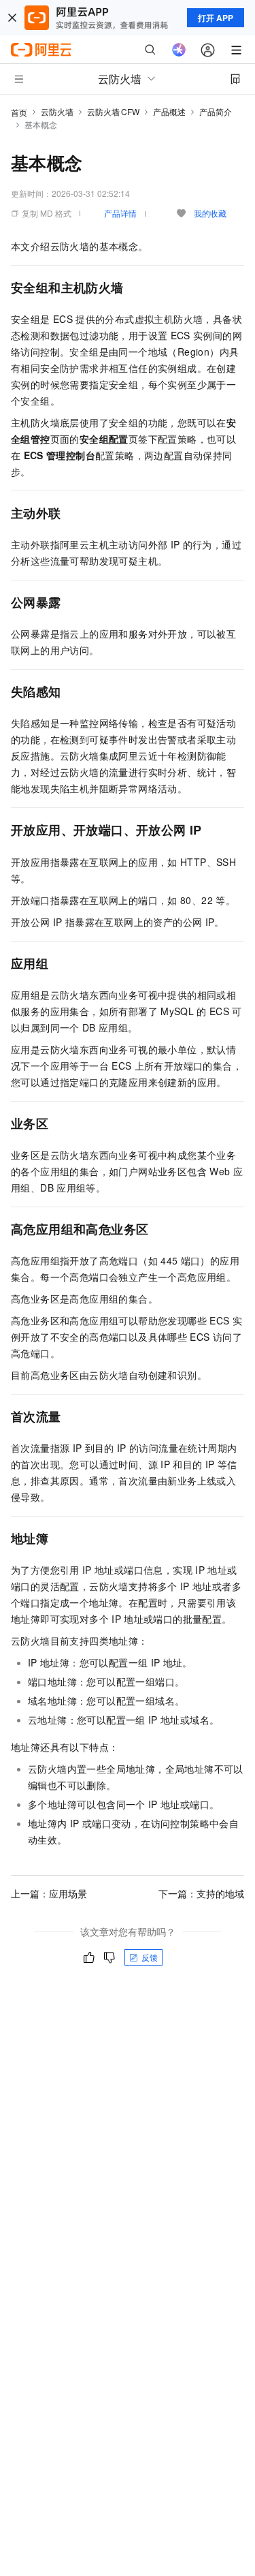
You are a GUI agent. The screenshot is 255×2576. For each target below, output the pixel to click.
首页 (19, 112)
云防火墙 (57, 111)
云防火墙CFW (113, 111)
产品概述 (169, 111)
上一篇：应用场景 (49, 1893)
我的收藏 (210, 213)
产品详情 (120, 213)
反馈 (150, 1957)
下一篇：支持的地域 (201, 1893)
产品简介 (216, 111)
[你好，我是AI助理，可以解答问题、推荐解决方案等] (179, 50)
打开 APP (216, 18)
